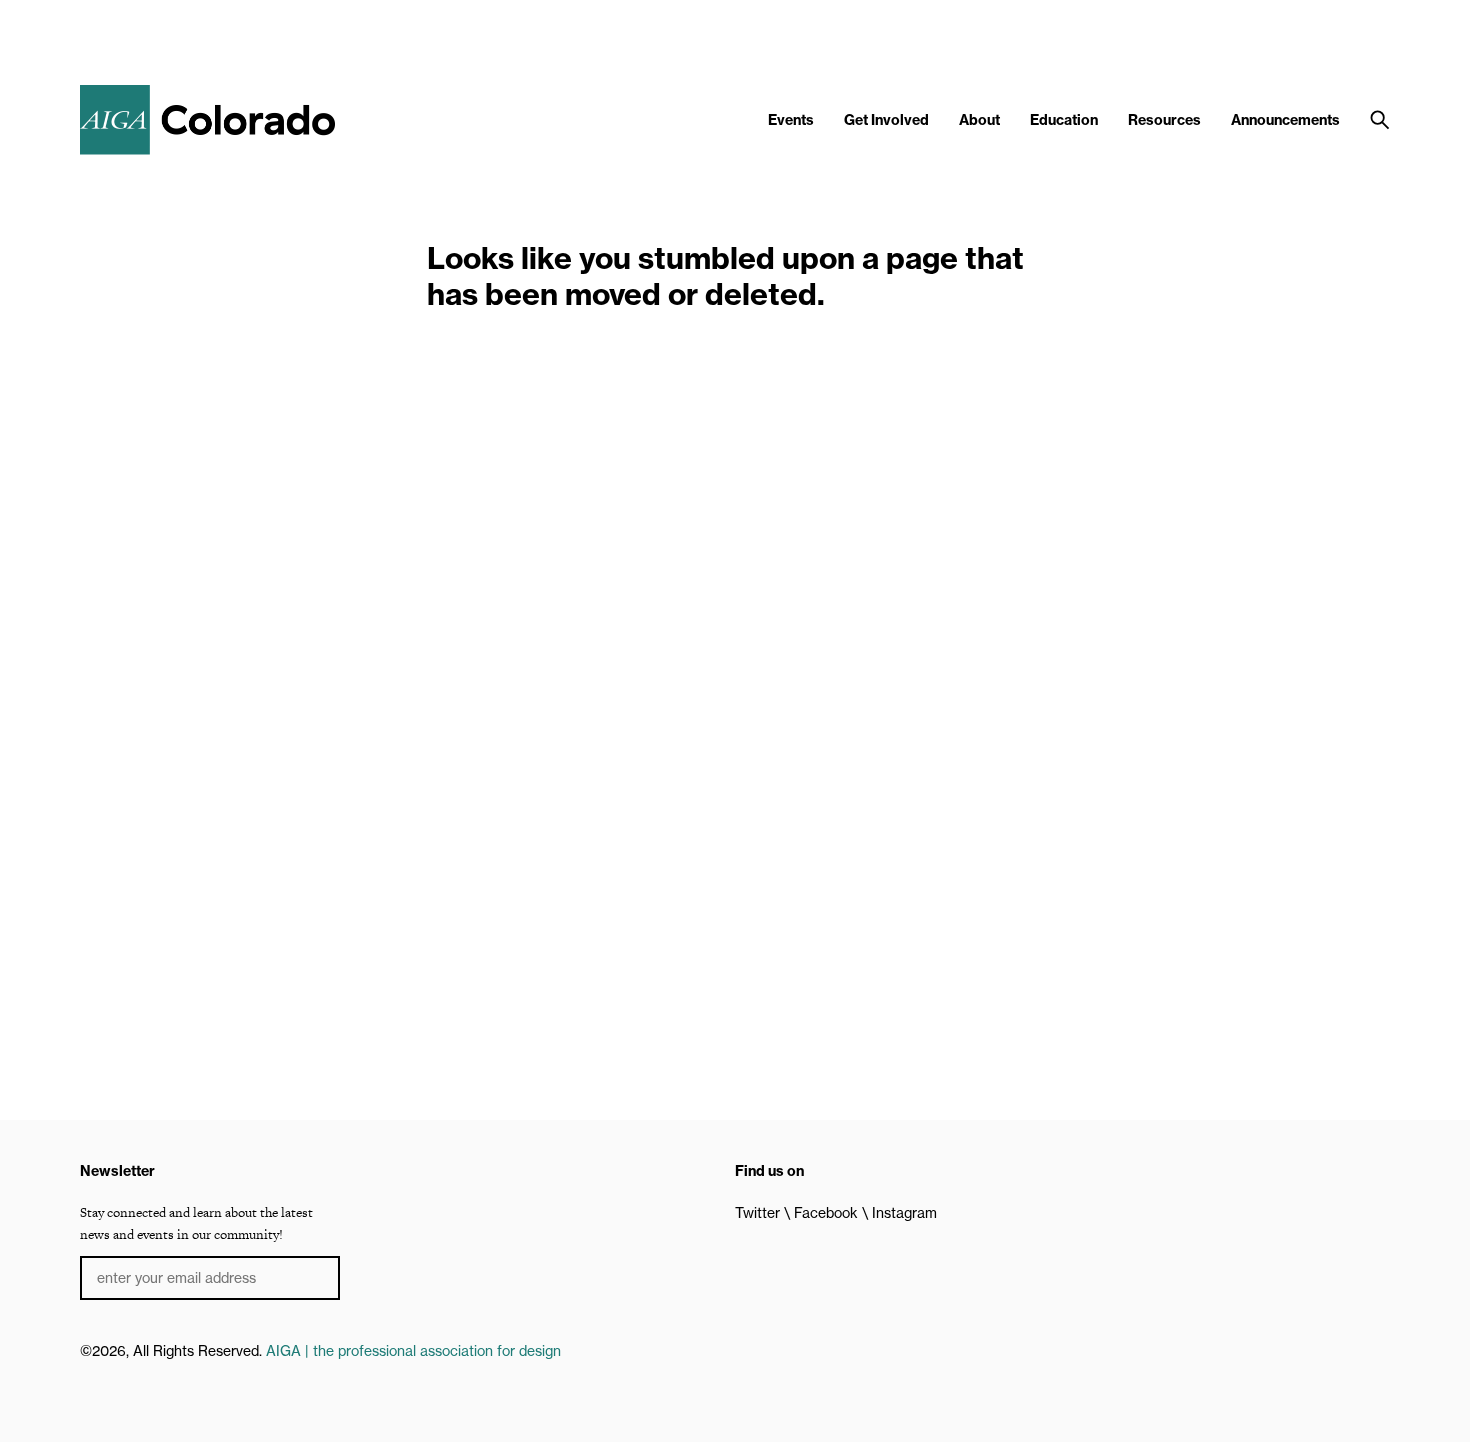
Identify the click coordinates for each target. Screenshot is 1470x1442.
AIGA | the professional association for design (413, 1351)
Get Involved (886, 120)
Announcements (1285, 120)
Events (791, 120)
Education (1064, 120)
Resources (1164, 120)
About (979, 120)
